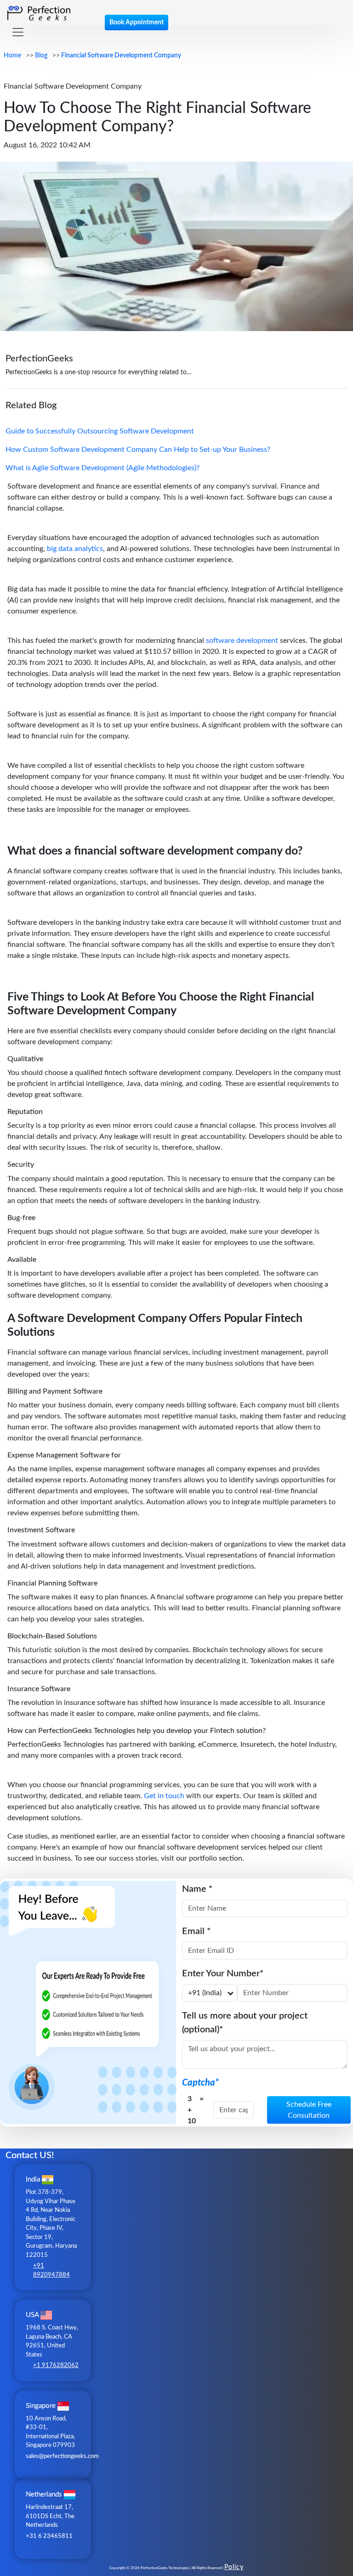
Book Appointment (137, 22)
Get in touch (164, 1796)
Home (12, 56)
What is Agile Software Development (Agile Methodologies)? (102, 468)
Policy (234, 2567)
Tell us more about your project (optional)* (245, 2023)
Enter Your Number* (223, 1974)
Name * (197, 1889)
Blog (41, 56)
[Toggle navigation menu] (18, 32)
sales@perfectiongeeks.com (62, 2456)
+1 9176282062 (56, 2365)
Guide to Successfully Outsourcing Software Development (100, 431)
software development (242, 641)
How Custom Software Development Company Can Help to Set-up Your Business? (138, 450)
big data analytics (75, 549)
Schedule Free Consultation (309, 2110)
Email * (196, 1931)
